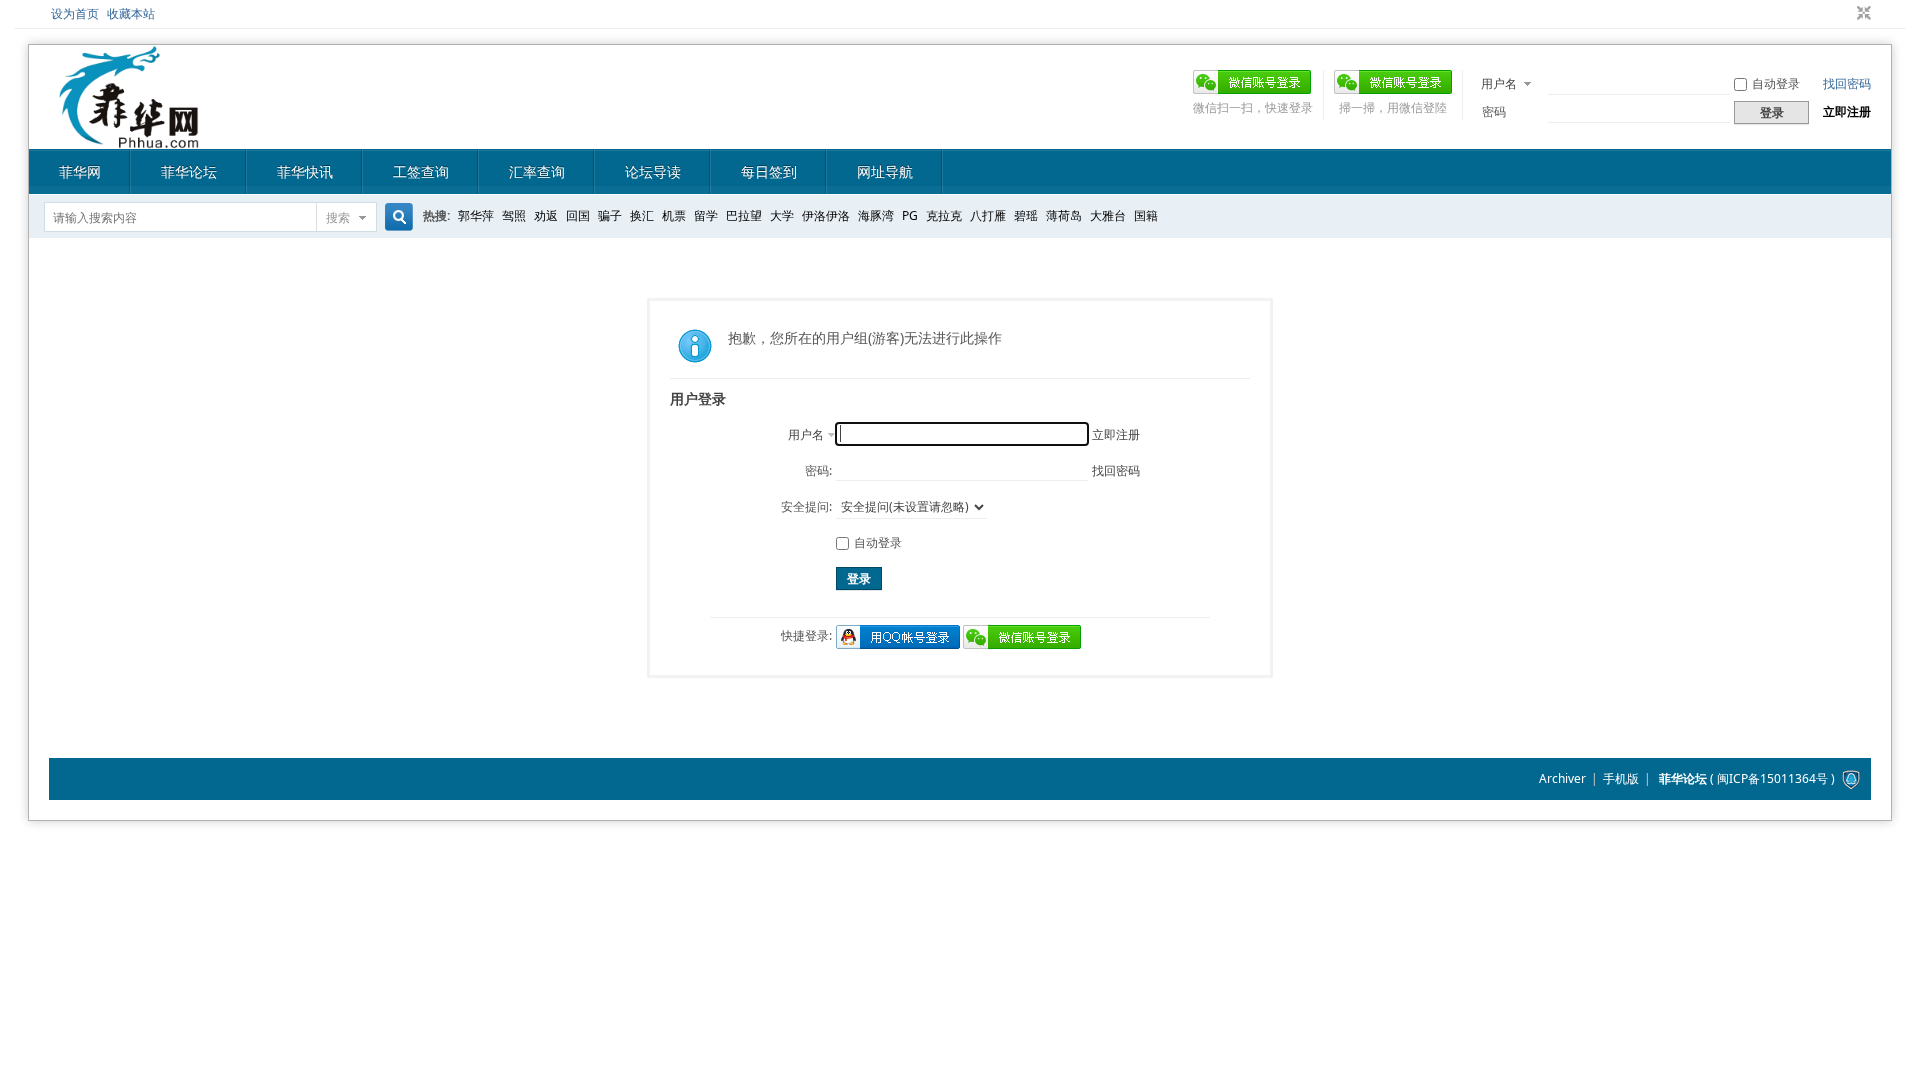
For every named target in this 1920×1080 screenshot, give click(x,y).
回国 (578, 215)
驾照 (514, 215)
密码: (818, 470)
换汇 (642, 215)
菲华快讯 (305, 171)
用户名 (1499, 83)
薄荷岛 (1064, 215)
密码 (1494, 111)
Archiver (1562, 778)
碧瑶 (1026, 215)
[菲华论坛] (129, 136)
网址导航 (885, 171)
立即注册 (1847, 111)
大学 (782, 215)
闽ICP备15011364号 (1772, 778)
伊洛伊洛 (826, 215)
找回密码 (1847, 83)
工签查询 (421, 171)
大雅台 (1108, 215)
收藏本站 (131, 13)
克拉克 (944, 215)
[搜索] (396, 217)
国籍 (1146, 215)
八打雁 (988, 215)
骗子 (610, 215)
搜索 (338, 217)
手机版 (1621, 778)
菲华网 (80, 171)
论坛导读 (653, 171)
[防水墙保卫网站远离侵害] (1851, 778)
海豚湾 (876, 215)
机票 (674, 215)
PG (910, 215)
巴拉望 (744, 215)
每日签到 (769, 171)
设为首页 (75, 13)
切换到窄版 (1861, 14)
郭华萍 (476, 215)
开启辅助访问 (1845, 14)
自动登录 (1776, 83)
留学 (706, 215)
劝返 (546, 215)
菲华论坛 (189, 171)
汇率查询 (537, 171)
